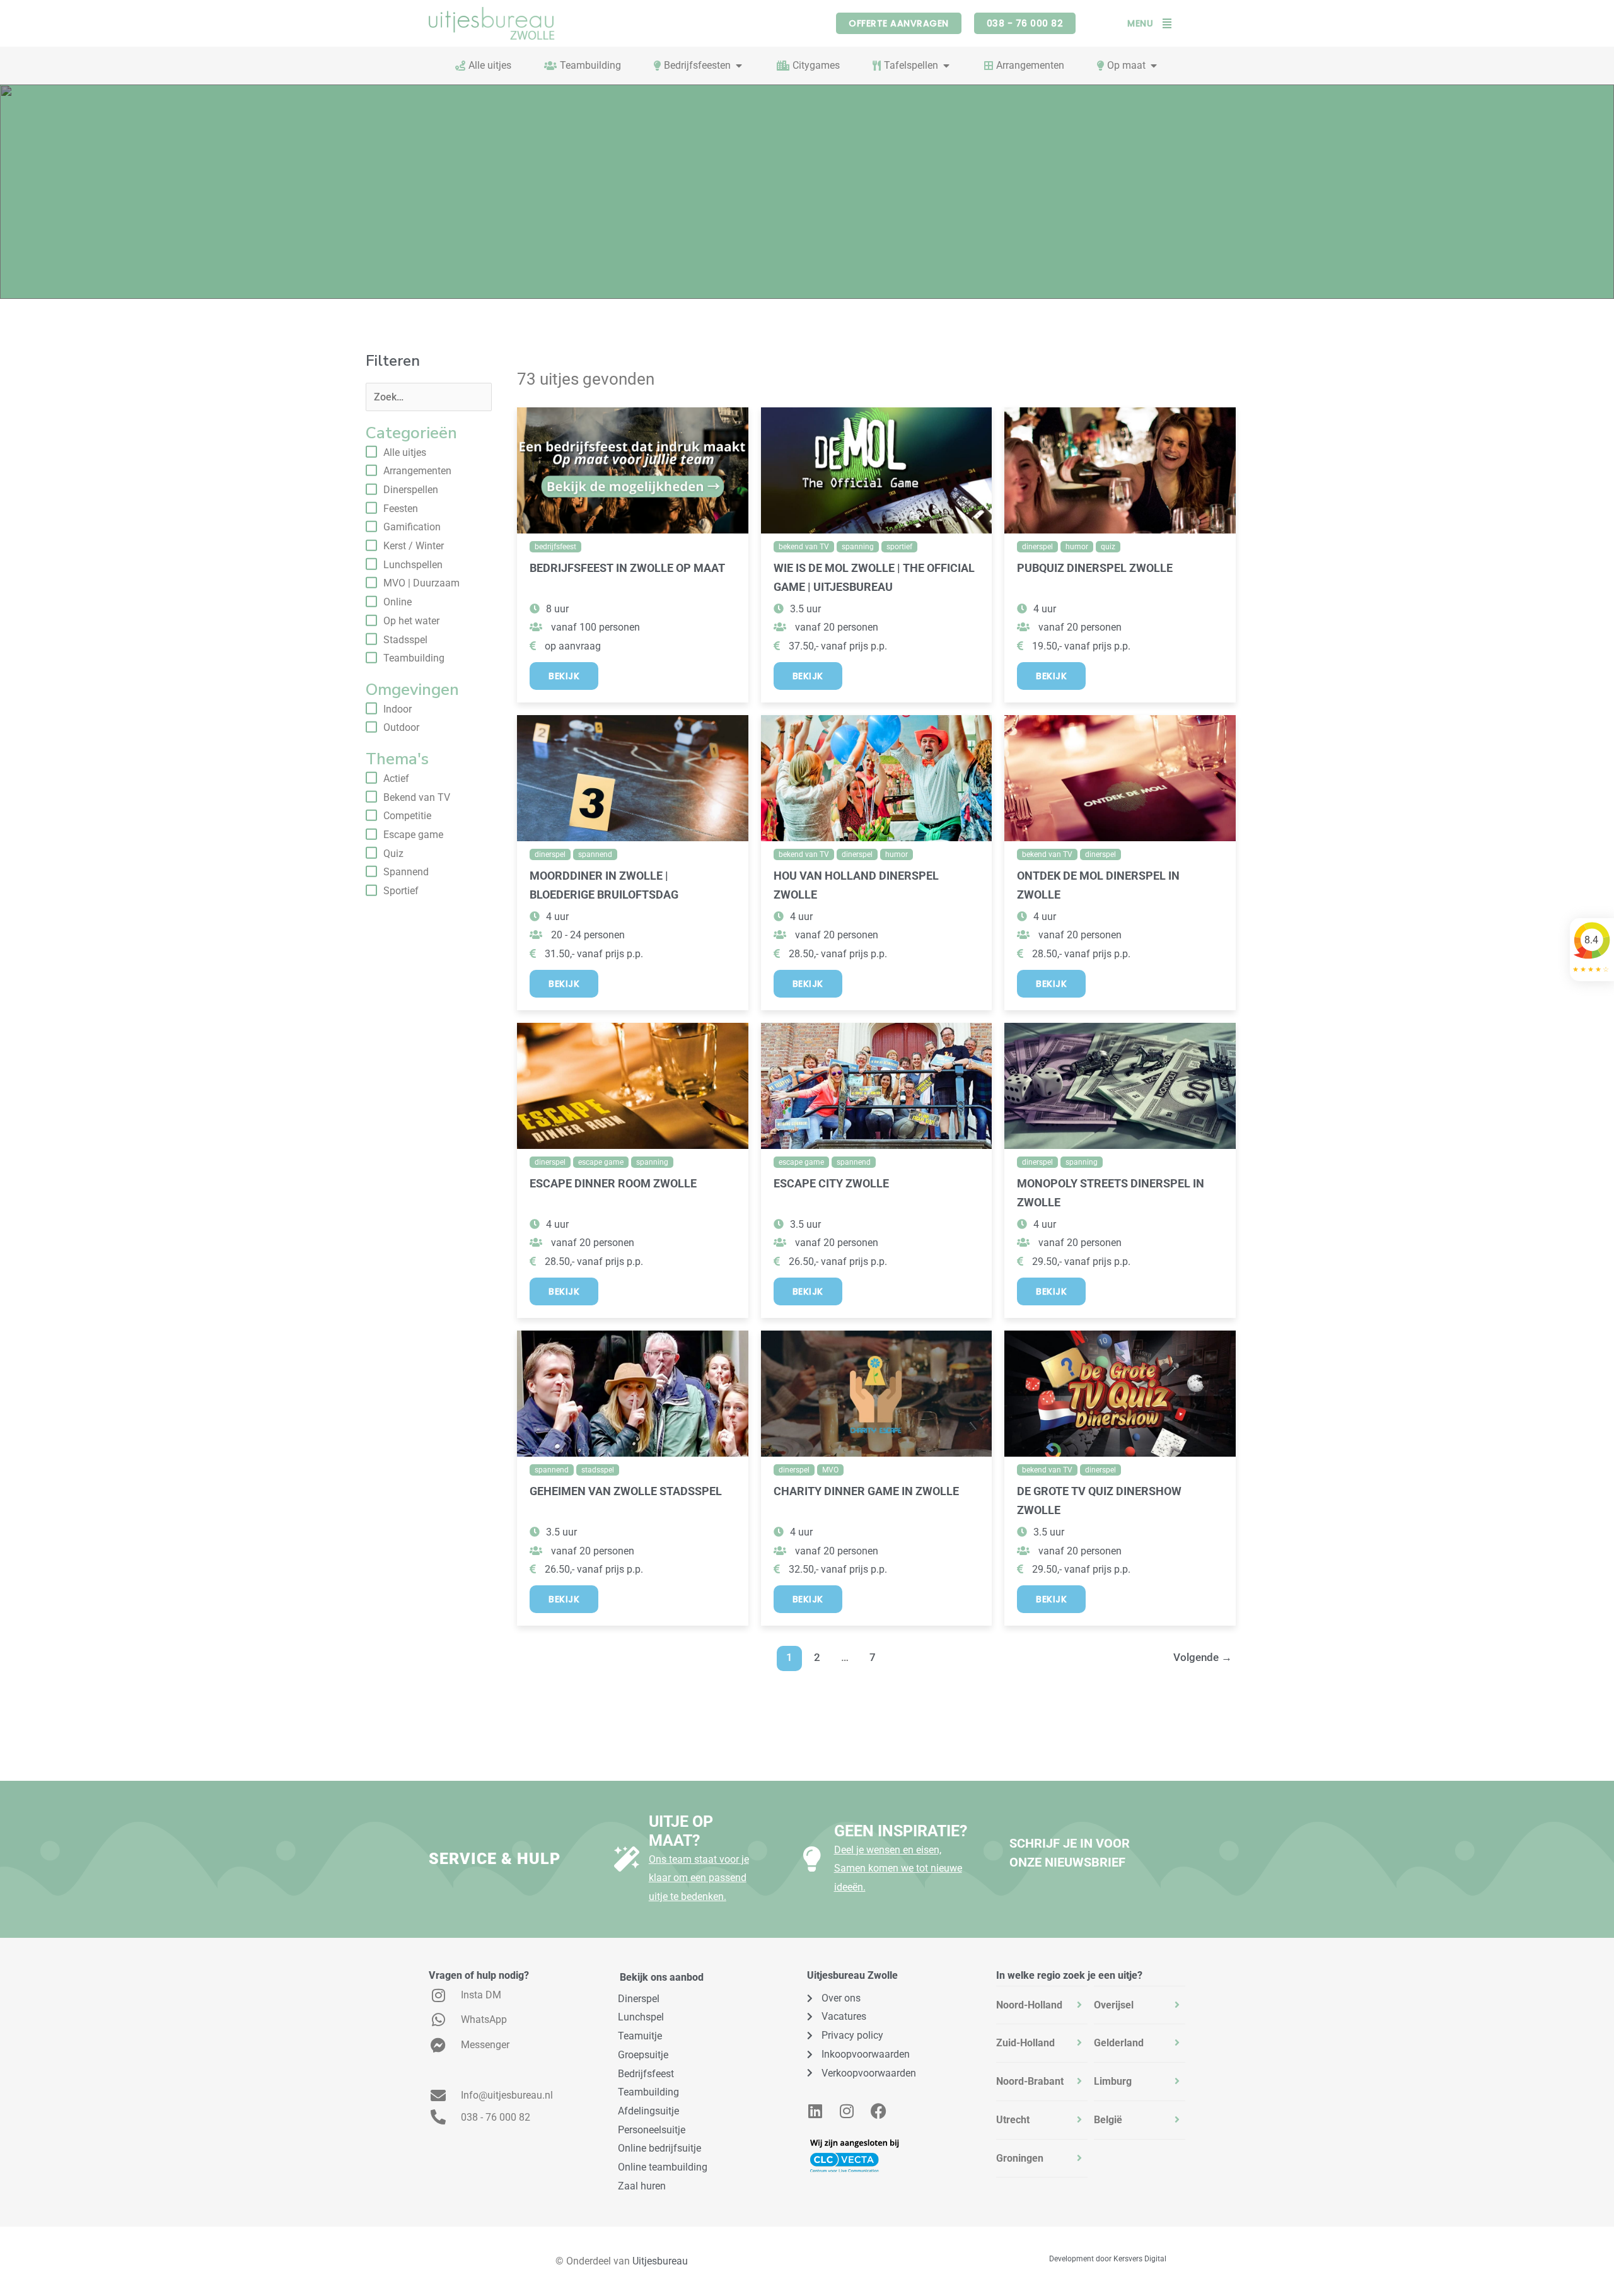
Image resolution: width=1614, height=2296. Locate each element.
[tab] (1042, 2005)
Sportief (401, 891)
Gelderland (1119, 2043)
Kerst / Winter (414, 546)
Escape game (413, 835)
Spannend (406, 872)
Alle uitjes (405, 452)
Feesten (401, 509)
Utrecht (1013, 2120)
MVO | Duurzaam (421, 583)
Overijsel (1114, 2005)
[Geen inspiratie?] (812, 1859)
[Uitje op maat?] (627, 1859)
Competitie (407, 816)
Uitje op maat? (681, 1831)
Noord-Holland (1029, 2005)
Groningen (1020, 2158)
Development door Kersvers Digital (1108, 2259)
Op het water (411, 621)
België (1108, 2120)
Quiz (393, 854)
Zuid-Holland (1025, 2043)
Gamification (412, 527)
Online (398, 602)
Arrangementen (417, 471)
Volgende (1203, 1657)
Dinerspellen (411, 490)
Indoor (398, 709)
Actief (396, 778)
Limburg (1113, 2081)
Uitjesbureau (660, 2261)
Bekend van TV (417, 797)
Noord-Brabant (1030, 2081)
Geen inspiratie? (901, 1831)
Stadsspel (405, 640)
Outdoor (401, 727)
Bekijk (564, 676)
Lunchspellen (413, 565)
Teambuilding (414, 658)
